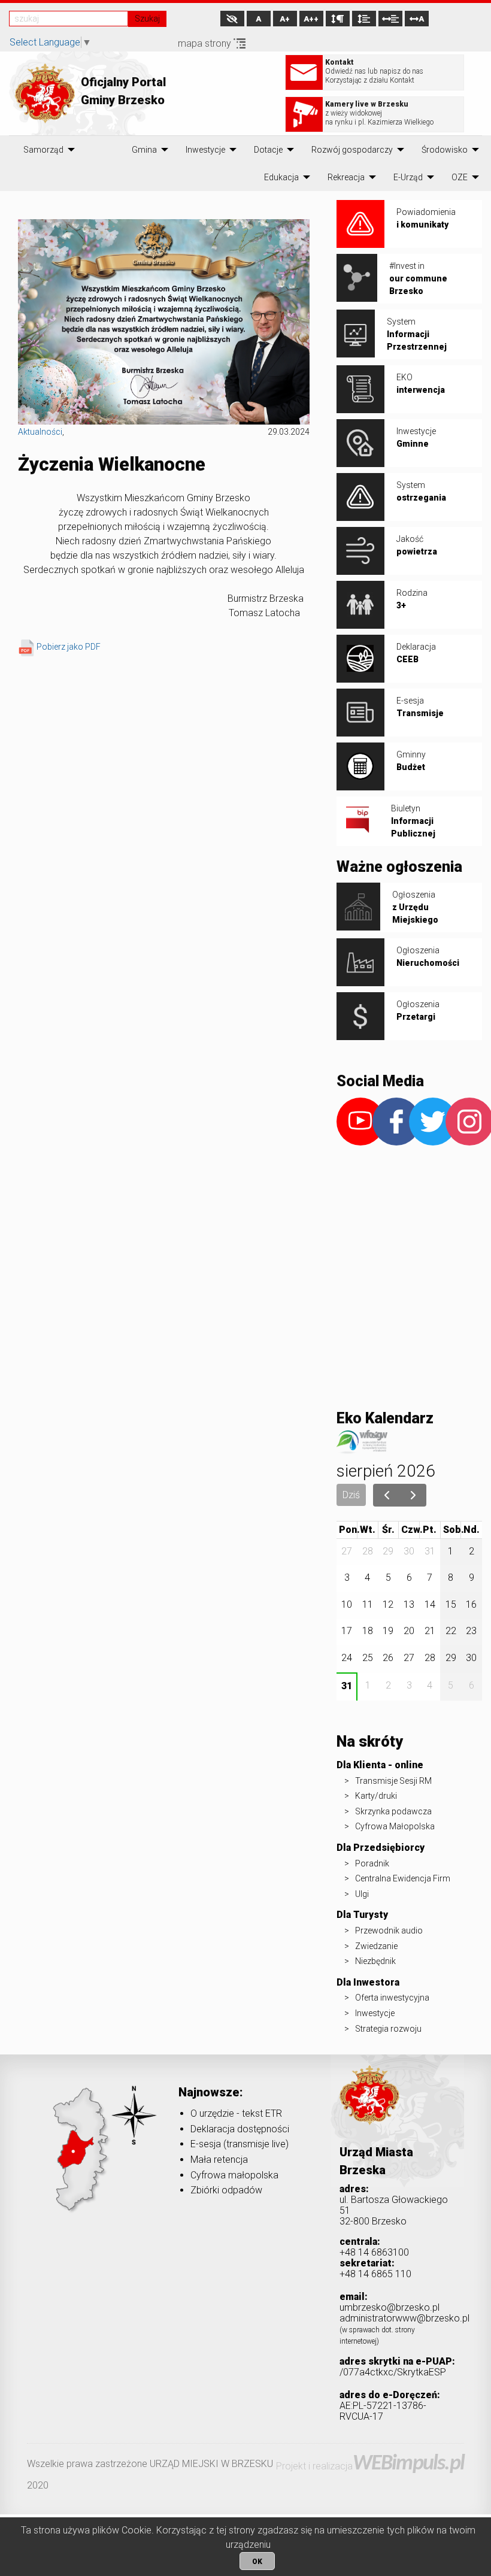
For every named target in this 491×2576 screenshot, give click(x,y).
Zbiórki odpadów (226, 2190)
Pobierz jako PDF (69, 647)
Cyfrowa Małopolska (395, 1826)
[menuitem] (43, 150)
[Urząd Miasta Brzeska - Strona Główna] (369, 2113)
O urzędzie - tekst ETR (236, 2113)
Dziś (351, 1495)
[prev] (387, 1495)
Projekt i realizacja (370, 2466)
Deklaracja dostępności (240, 2129)
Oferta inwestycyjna (392, 1998)
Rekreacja (346, 177)
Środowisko (445, 150)
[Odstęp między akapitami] (338, 19)
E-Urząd (408, 177)
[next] (413, 1495)
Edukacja (281, 177)
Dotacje (268, 150)
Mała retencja (219, 2160)
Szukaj (147, 19)
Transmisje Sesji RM (393, 1781)
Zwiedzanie (376, 1946)
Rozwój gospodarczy (352, 150)
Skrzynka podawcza (393, 1811)
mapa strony (206, 43)
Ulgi (362, 1894)
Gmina (144, 150)
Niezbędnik (375, 1961)
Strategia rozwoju (388, 2029)
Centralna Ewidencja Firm (403, 1878)
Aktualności (40, 432)
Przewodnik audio (389, 1931)
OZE (460, 177)
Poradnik (372, 1863)
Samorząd (43, 150)
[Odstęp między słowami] (390, 19)
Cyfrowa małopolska (234, 2175)
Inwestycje (205, 150)
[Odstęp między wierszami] (364, 19)
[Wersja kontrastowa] (232, 19)
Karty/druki (376, 1796)
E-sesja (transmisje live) (240, 2144)
